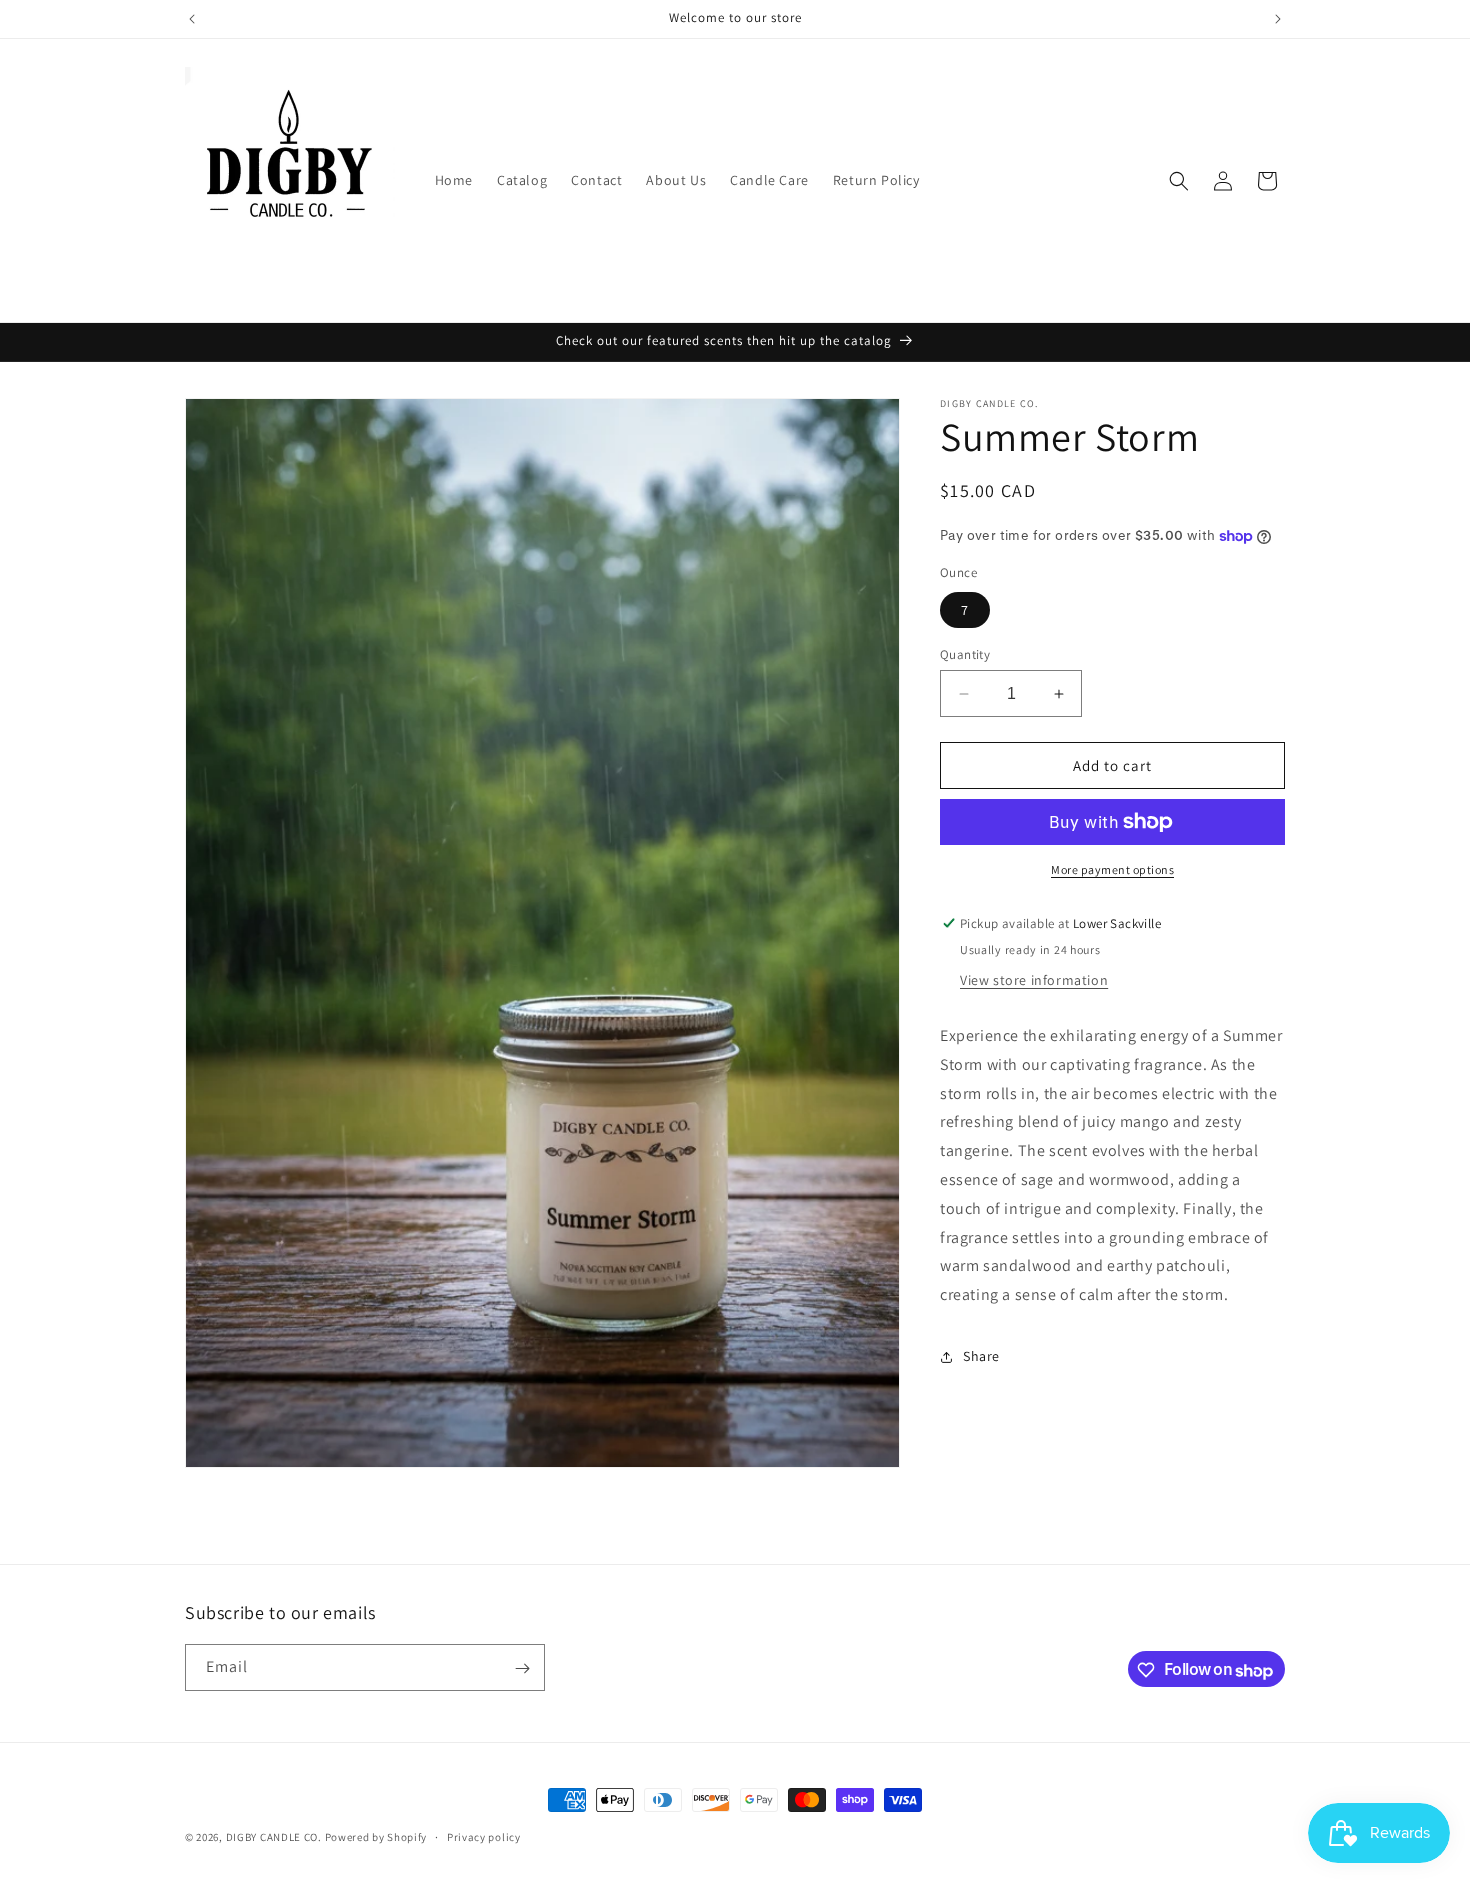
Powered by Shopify (376, 1837)
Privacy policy (484, 1837)
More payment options (1112, 869)
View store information (1034, 980)
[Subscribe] (522, 1668)
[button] (1179, 181)
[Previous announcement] (192, 19)
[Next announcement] (1278, 19)
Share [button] (981, 1356)
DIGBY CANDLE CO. (275, 1837)
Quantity (965, 654)
